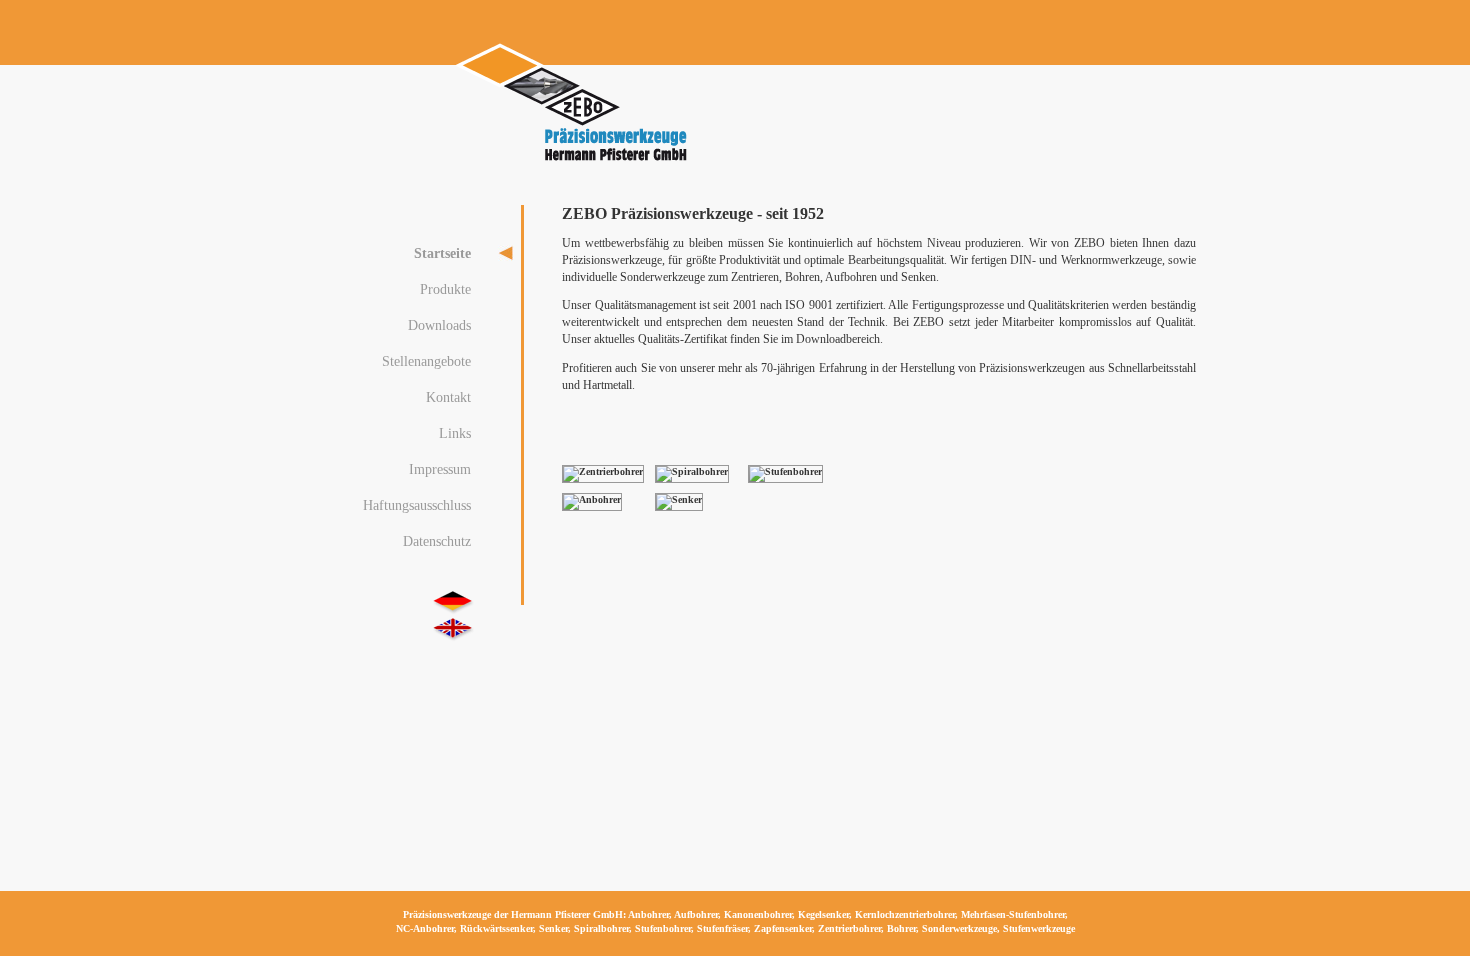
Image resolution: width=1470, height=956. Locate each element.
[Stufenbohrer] (785, 471)
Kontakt (448, 397)
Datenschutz (437, 541)
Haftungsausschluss (417, 505)
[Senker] (679, 499)
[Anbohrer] (592, 499)
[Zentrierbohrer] (603, 471)
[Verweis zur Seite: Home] (453, 629)
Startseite (442, 253)
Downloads (439, 325)
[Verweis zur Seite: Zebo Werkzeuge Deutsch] (453, 602)
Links (455, 433)
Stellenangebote (426, 361)
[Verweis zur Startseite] (572, 162)
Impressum (440, 469)
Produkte (445, 289)
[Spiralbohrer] (692, 471)
